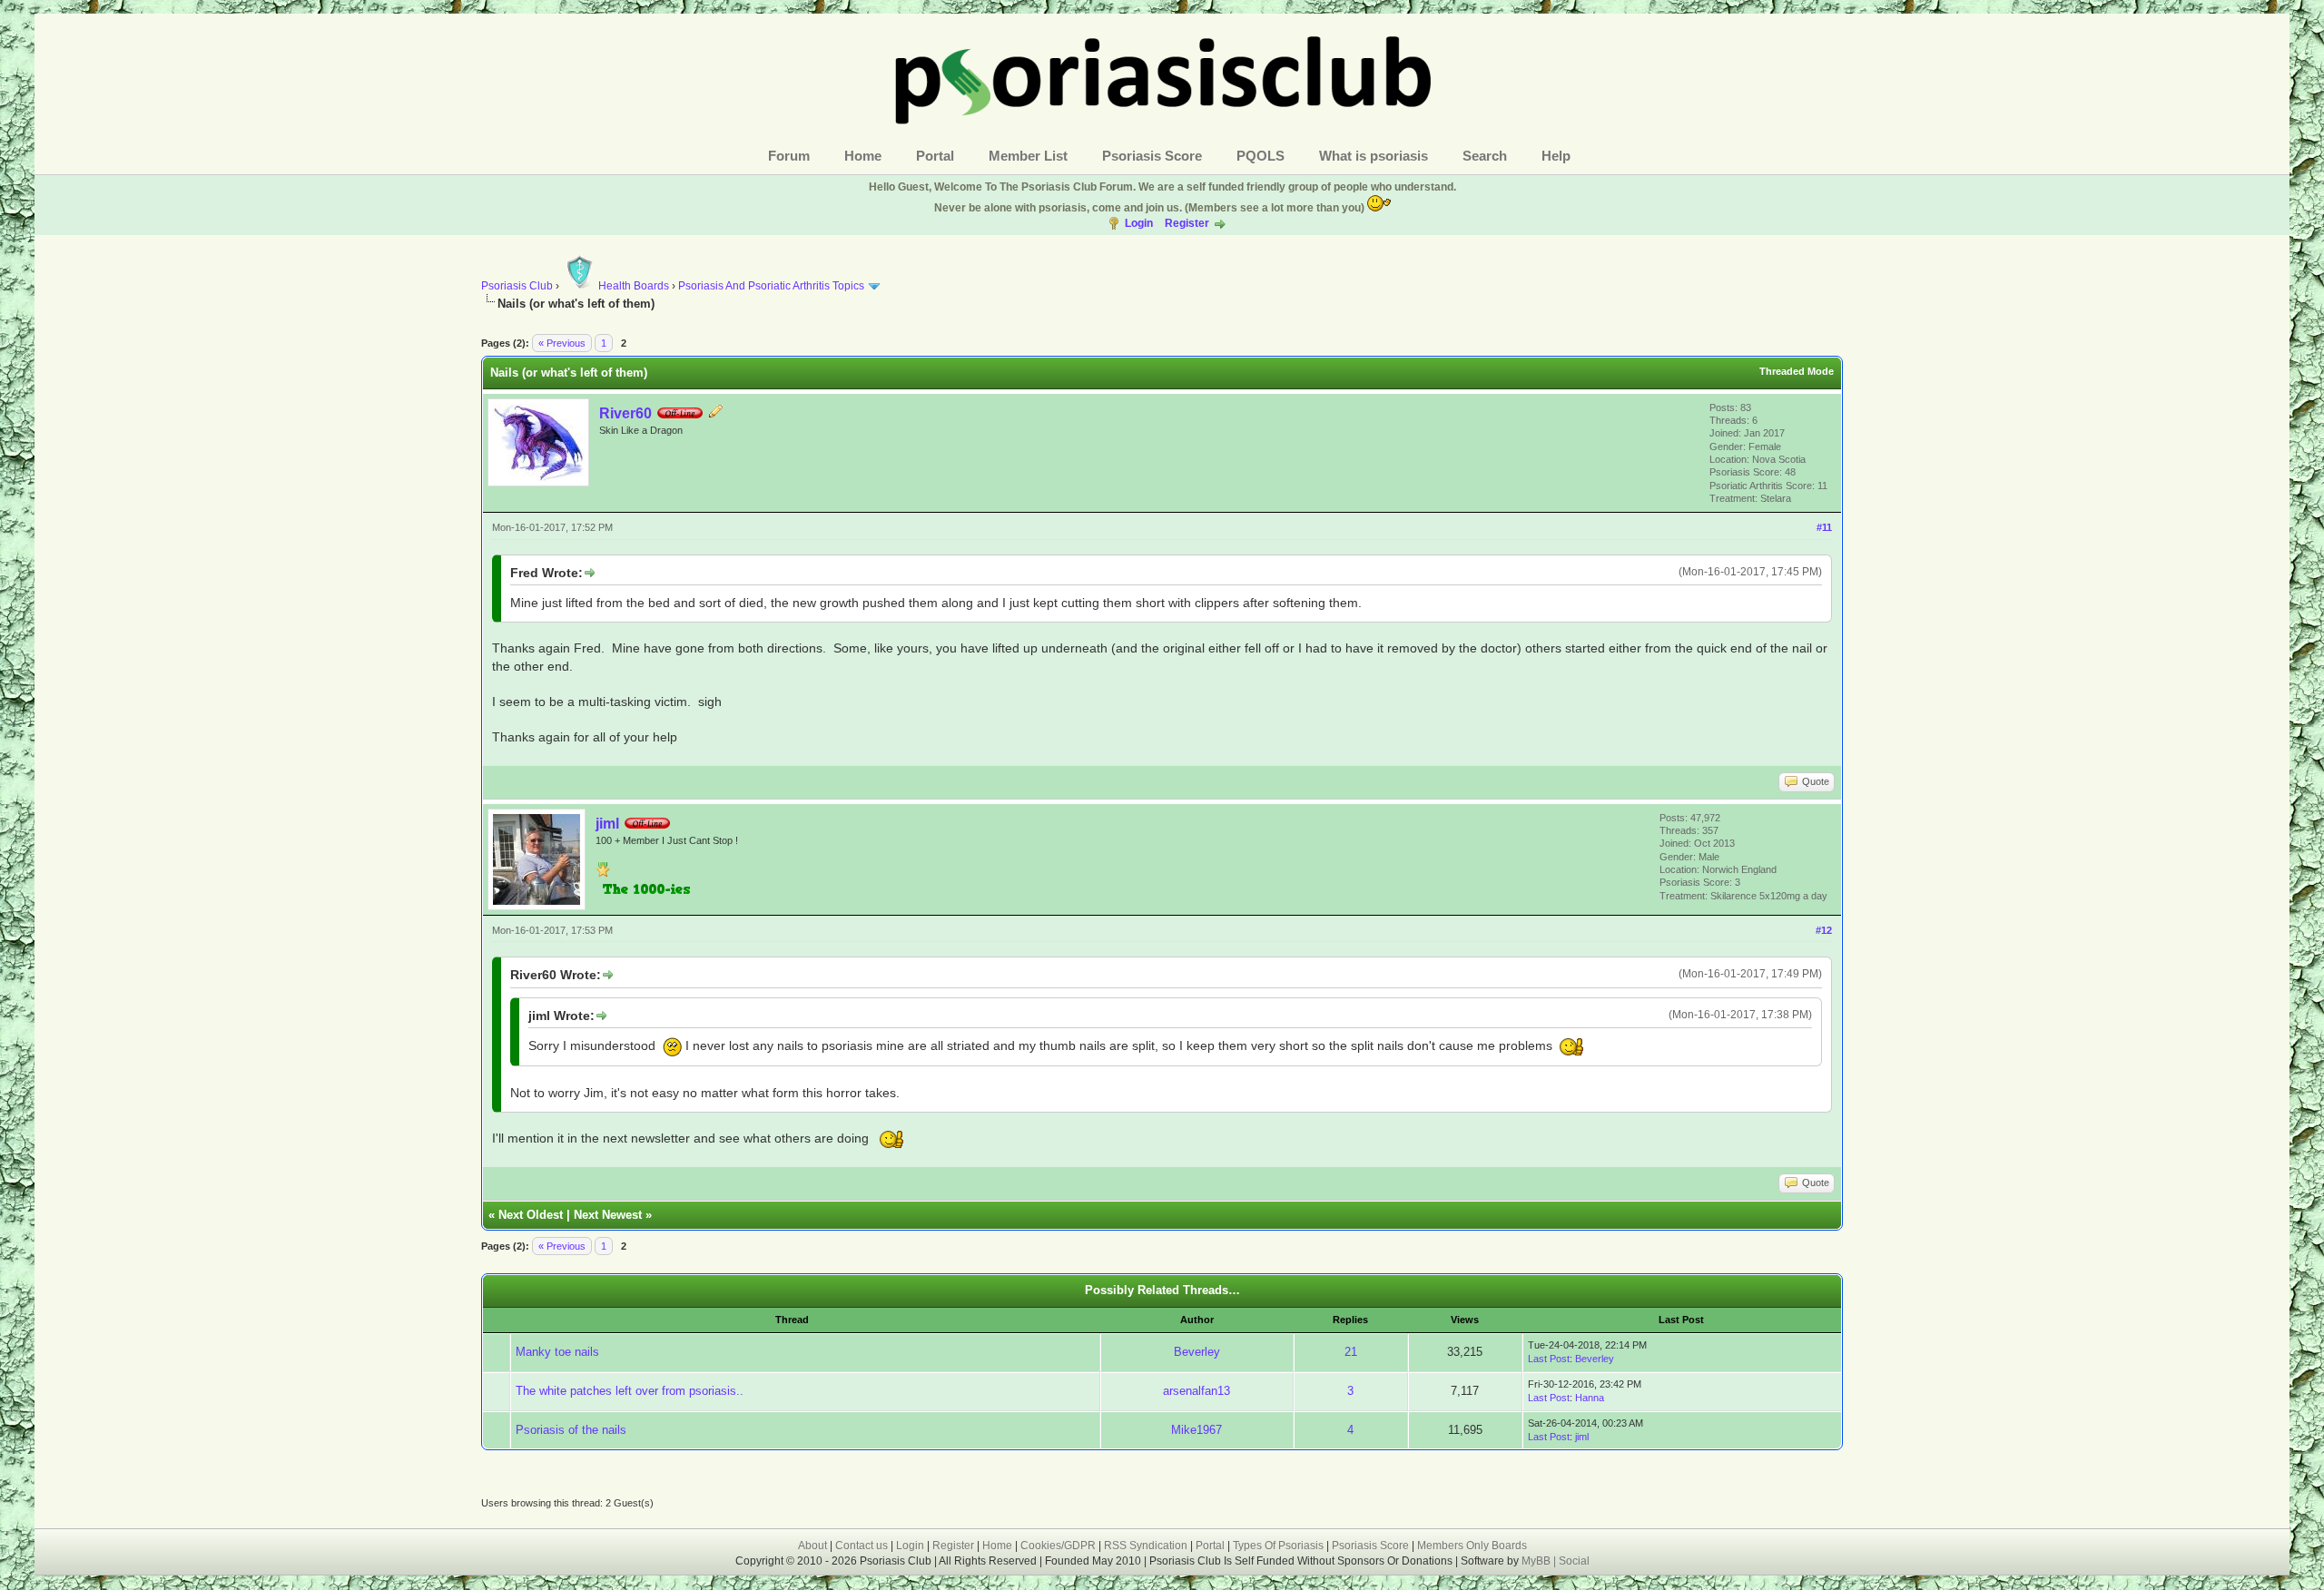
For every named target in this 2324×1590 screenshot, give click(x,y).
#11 (1824, 527)
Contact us (862, 1546)
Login (1139, 223)
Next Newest (608, 1215)
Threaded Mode (1797, 371)
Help (1556, 156)
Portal (935, 156)
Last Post (1549, 1359)
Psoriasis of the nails (571, 1430)
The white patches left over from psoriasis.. (630, 1391)
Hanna (1590, 1398)
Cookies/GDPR (1058, 1546)
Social (1574, 1561)
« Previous (562, 343)
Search (1485, 156)
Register (1187, 223)
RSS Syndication (1146, 1546)
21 (1351, 1352)
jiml (607, 824)
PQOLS (1260, 156)
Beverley (1197, 1352)
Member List (1028, 156)
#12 (1824, 930)
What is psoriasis (1374, 156)
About (812, 1546)
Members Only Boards (1472, 1546)
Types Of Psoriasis (1278, 1546)
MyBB (1537, 1561)
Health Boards (634, 286)
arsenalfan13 (1196, 1391)
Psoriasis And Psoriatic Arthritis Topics (773, 286)
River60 (625, 413)
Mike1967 (1196, 1430)
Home (863, 156)
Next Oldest (531, 1215)
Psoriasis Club (517, 286)
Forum (789, 156)
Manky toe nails (557, 1352)
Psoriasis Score (1152, 156)
